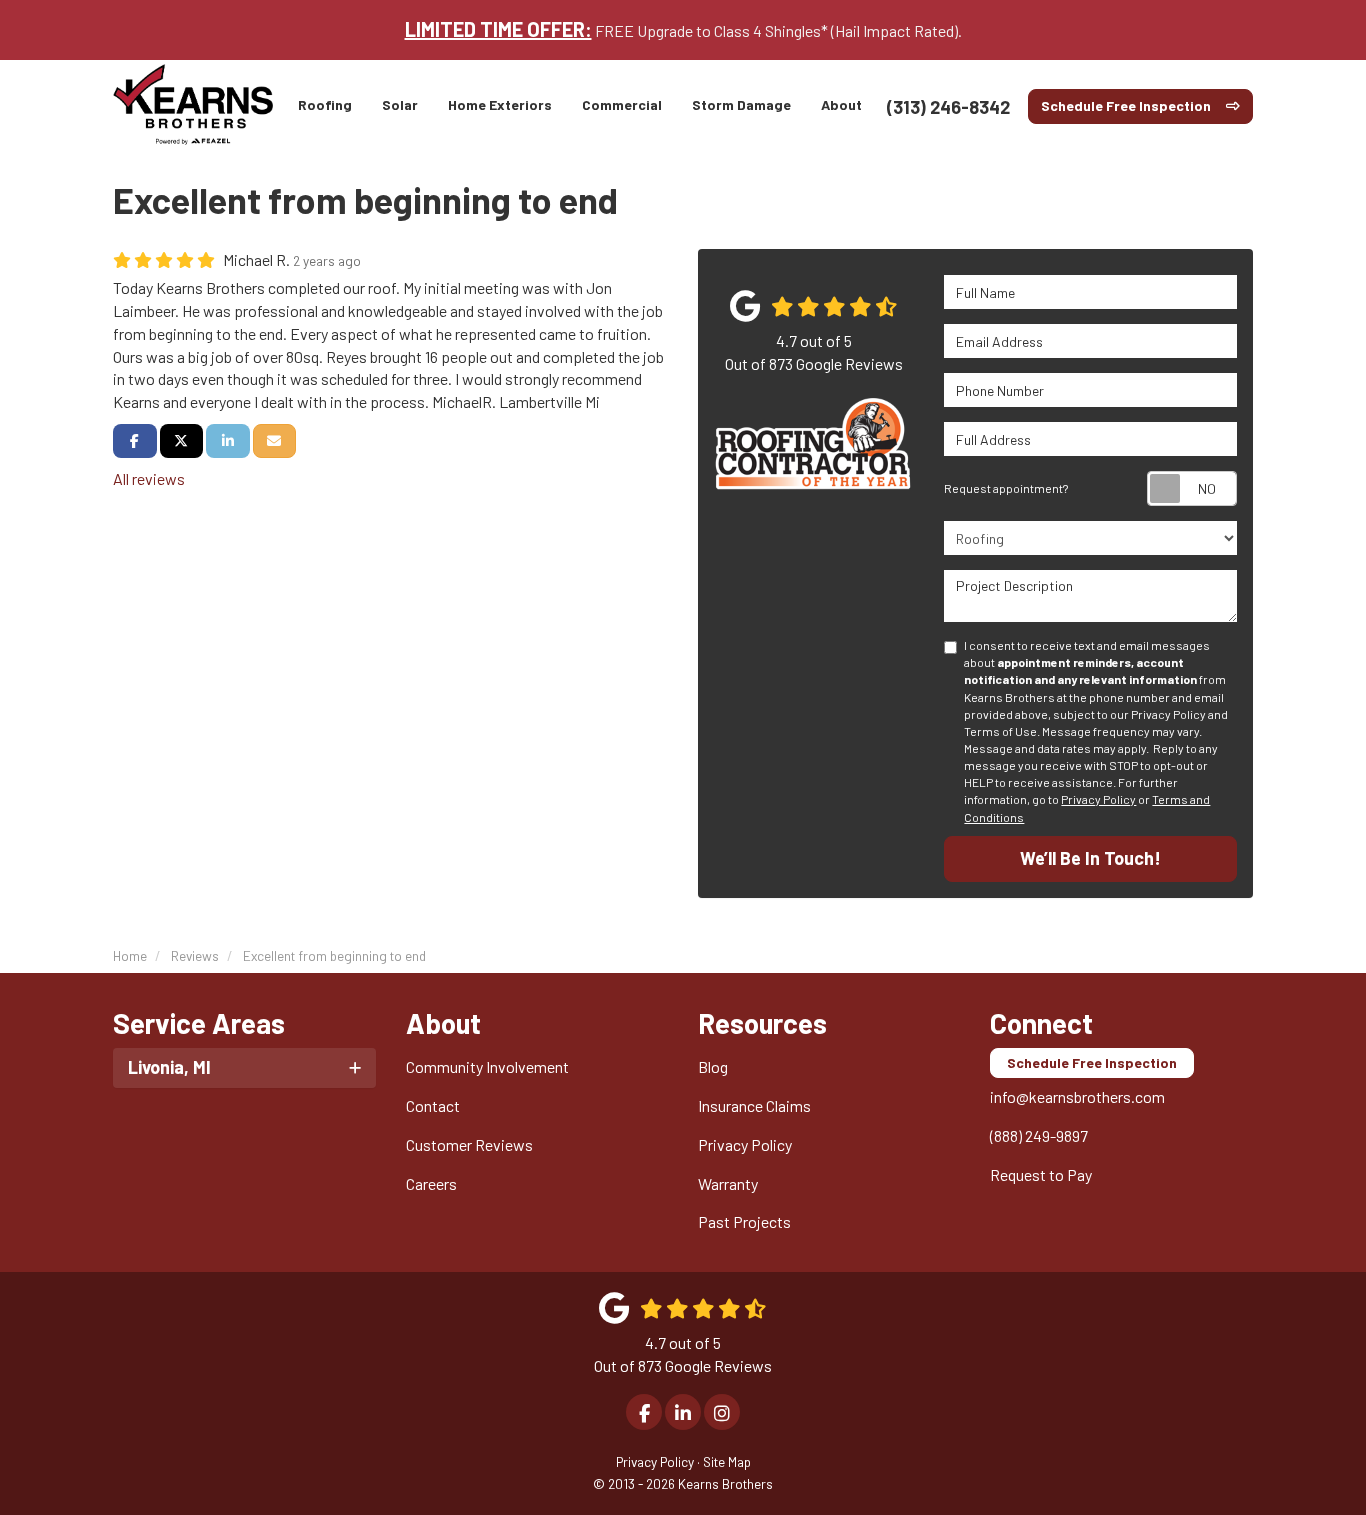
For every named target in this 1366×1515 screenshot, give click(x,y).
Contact (433, 1105)
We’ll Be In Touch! (1090, 858)
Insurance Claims (754, 1105)
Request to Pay (1041, 1174)
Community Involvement (487, 1066)
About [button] (841, 104)
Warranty (728, 1183)
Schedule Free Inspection (1126, 105)
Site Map (727, 1461)
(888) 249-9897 (1039, 1135)
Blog (713, 1066)
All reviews (149, 478)
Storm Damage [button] (741, 104)
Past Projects (744, 1221)
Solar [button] (400, 104)
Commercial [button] (622, 104)
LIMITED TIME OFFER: (498, 29)
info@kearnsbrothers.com (1077, 1096)
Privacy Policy (1098, 799)
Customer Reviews (469, 1144)
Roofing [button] (325, 104)
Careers (431, 1183)
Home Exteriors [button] (500, 104)
